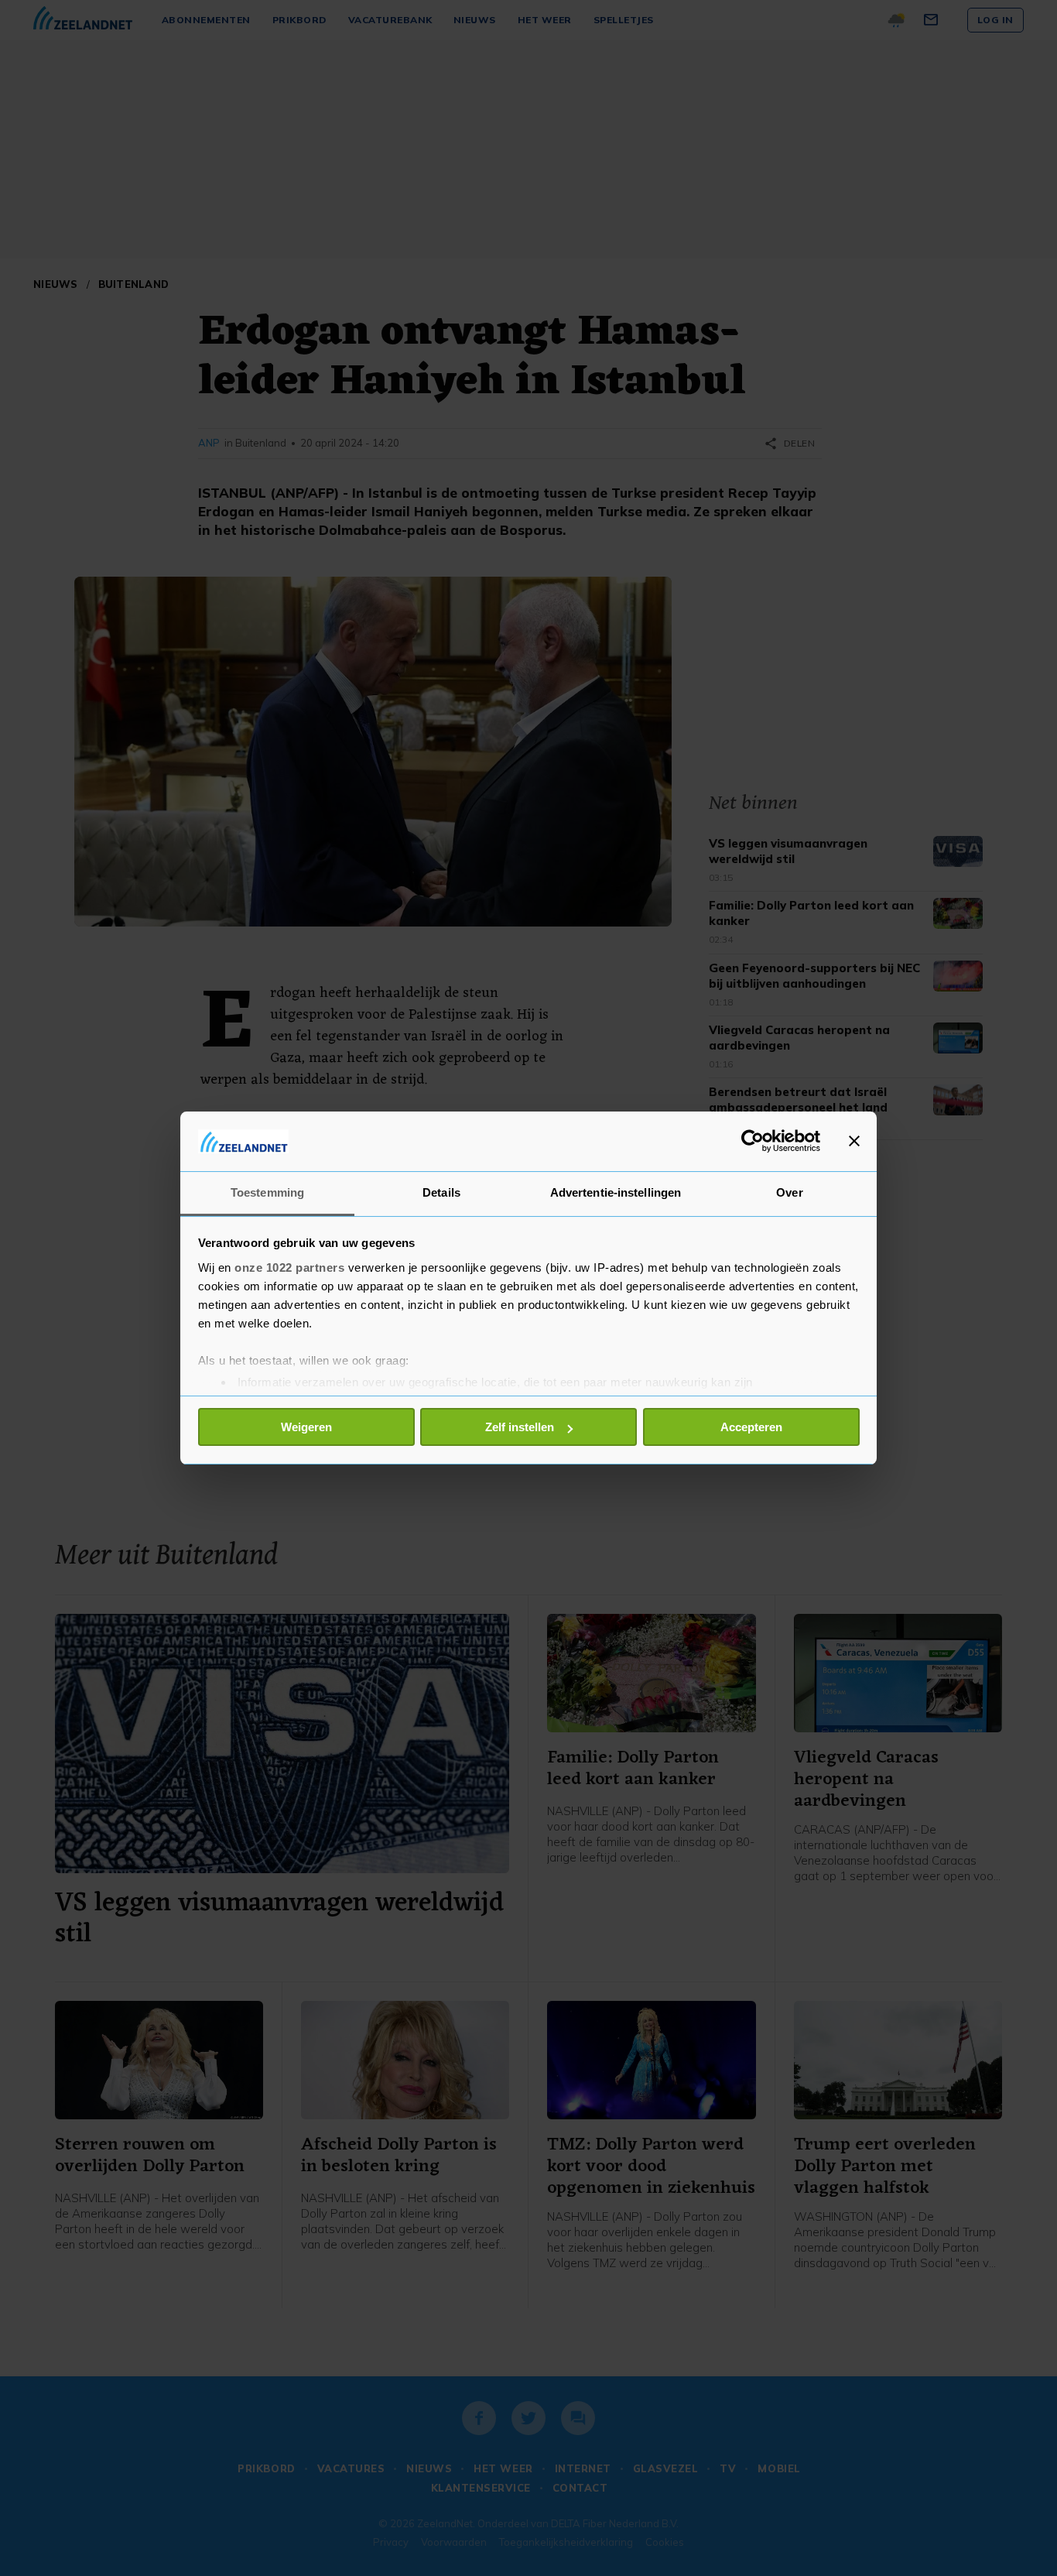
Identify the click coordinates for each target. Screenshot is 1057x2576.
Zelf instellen (520, 1427)
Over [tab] (789, 1192)
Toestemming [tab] (267, 1192)
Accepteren (751, 1427)
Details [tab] (441, 1192)
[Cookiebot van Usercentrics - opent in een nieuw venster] (753, 1141)
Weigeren (306, 1427)
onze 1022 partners (289, 1267)
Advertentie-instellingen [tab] (616, 1192)
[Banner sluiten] (854, 1141)
